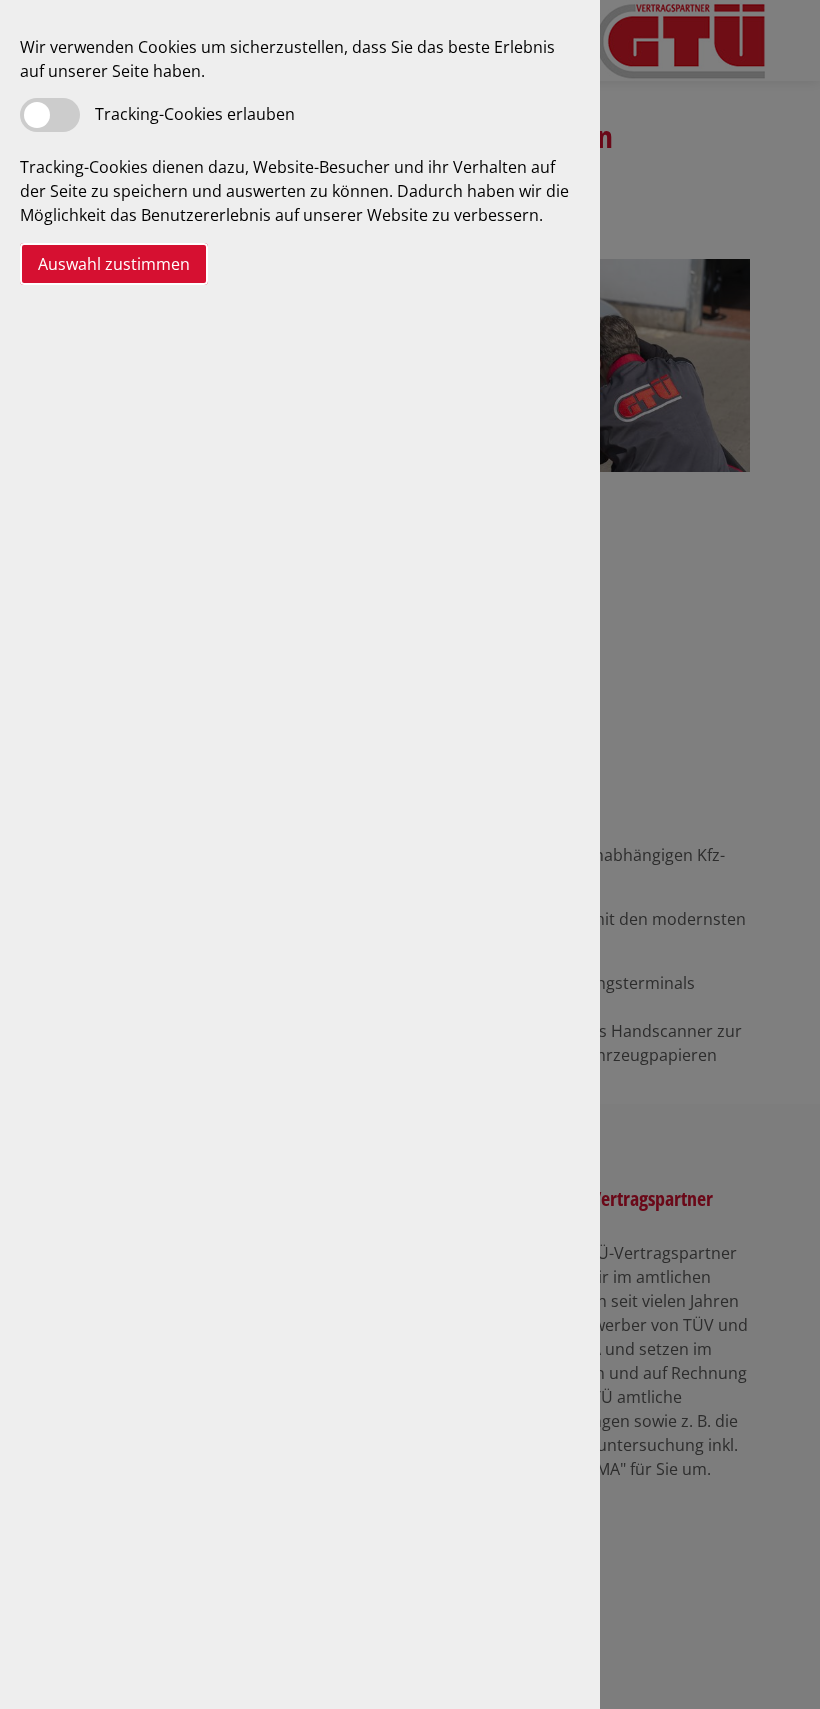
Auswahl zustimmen (114, 264)
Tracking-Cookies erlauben (195, 114)
